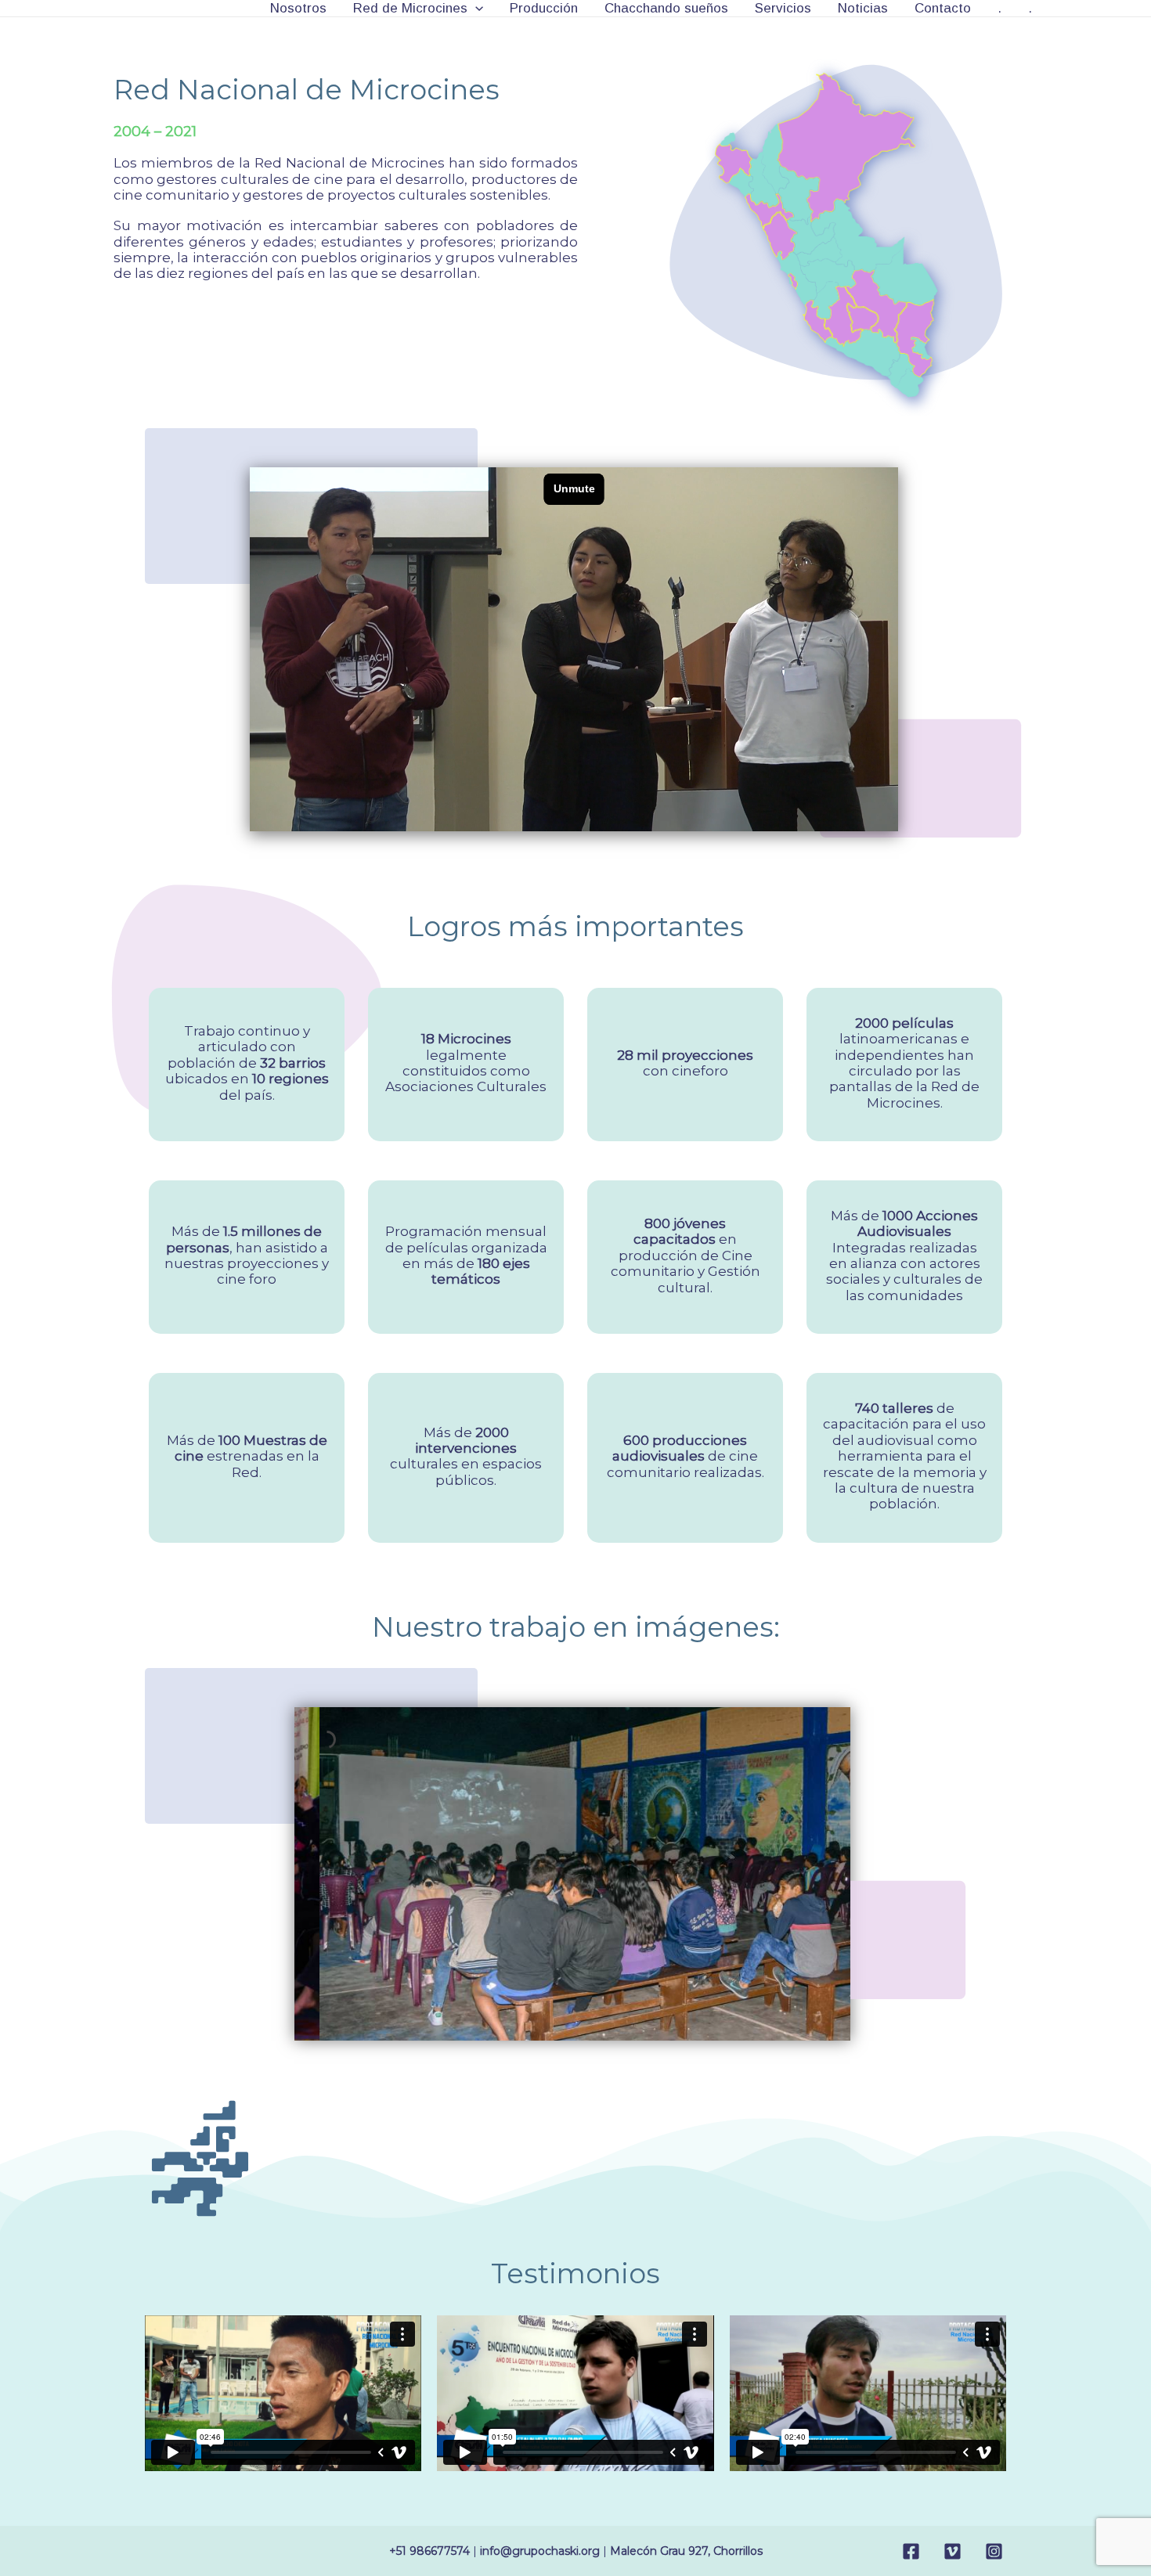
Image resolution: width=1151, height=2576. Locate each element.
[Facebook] (911, 2551)
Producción (544, 8)
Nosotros (298, 8)
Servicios (783, 8)
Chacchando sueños (666, 8)
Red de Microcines (410, 8)
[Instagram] (994, 2551)
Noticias (863, 8)
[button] (475, 8)
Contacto (943, 8)
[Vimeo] (953, 2551)
